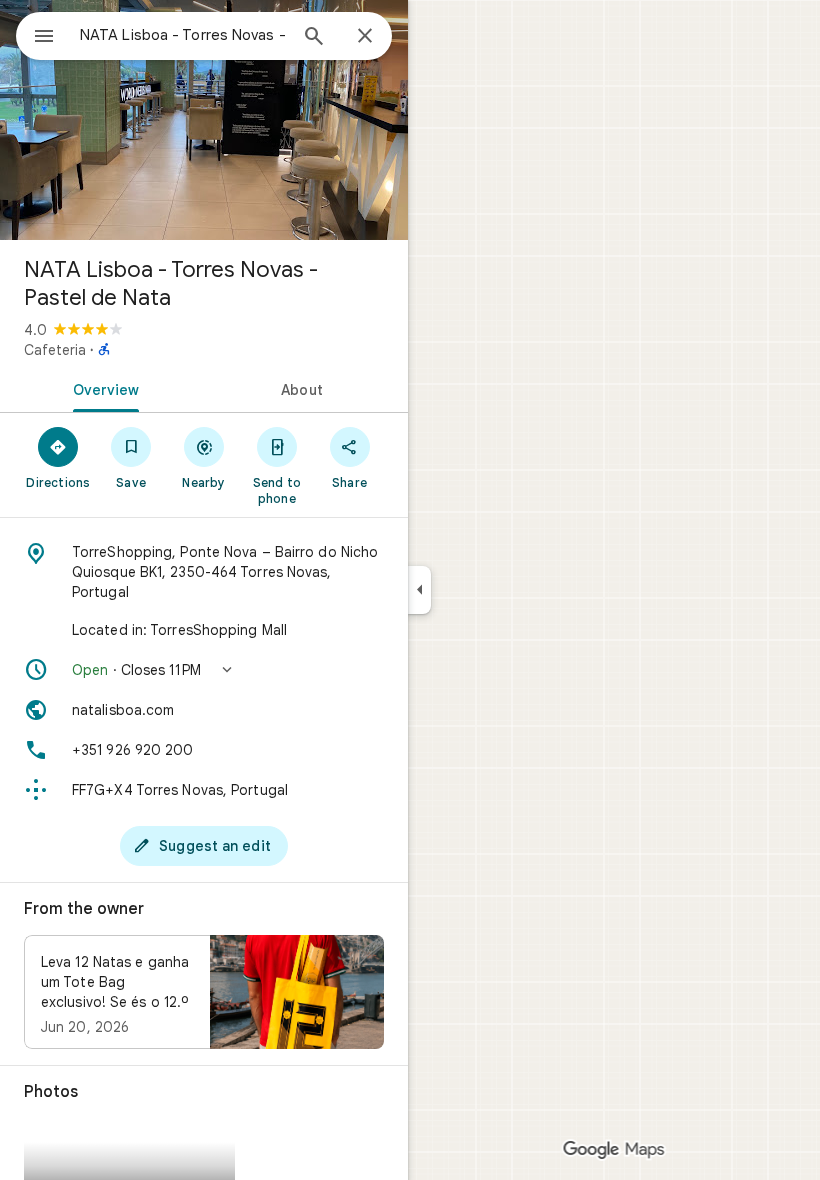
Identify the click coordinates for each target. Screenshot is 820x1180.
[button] (204, 670)
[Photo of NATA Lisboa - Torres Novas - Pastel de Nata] (204, 120)
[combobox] (183, 35)
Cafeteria (55, 350)
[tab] (102, 388)
